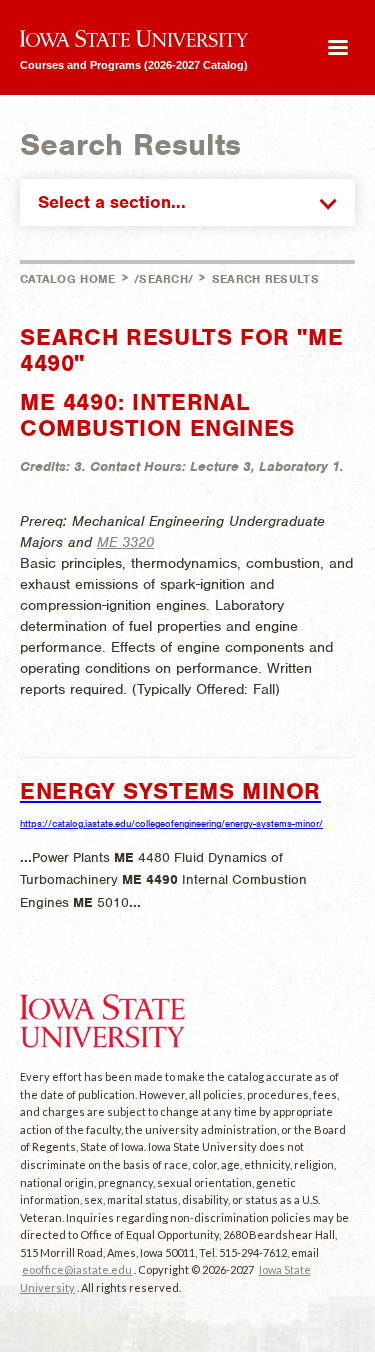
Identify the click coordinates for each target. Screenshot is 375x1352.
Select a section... (112, 202)
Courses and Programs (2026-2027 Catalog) (134, 64)
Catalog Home (68, 279)
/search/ (163, 279)
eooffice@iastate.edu (77, 1269)
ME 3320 (125, 542)
